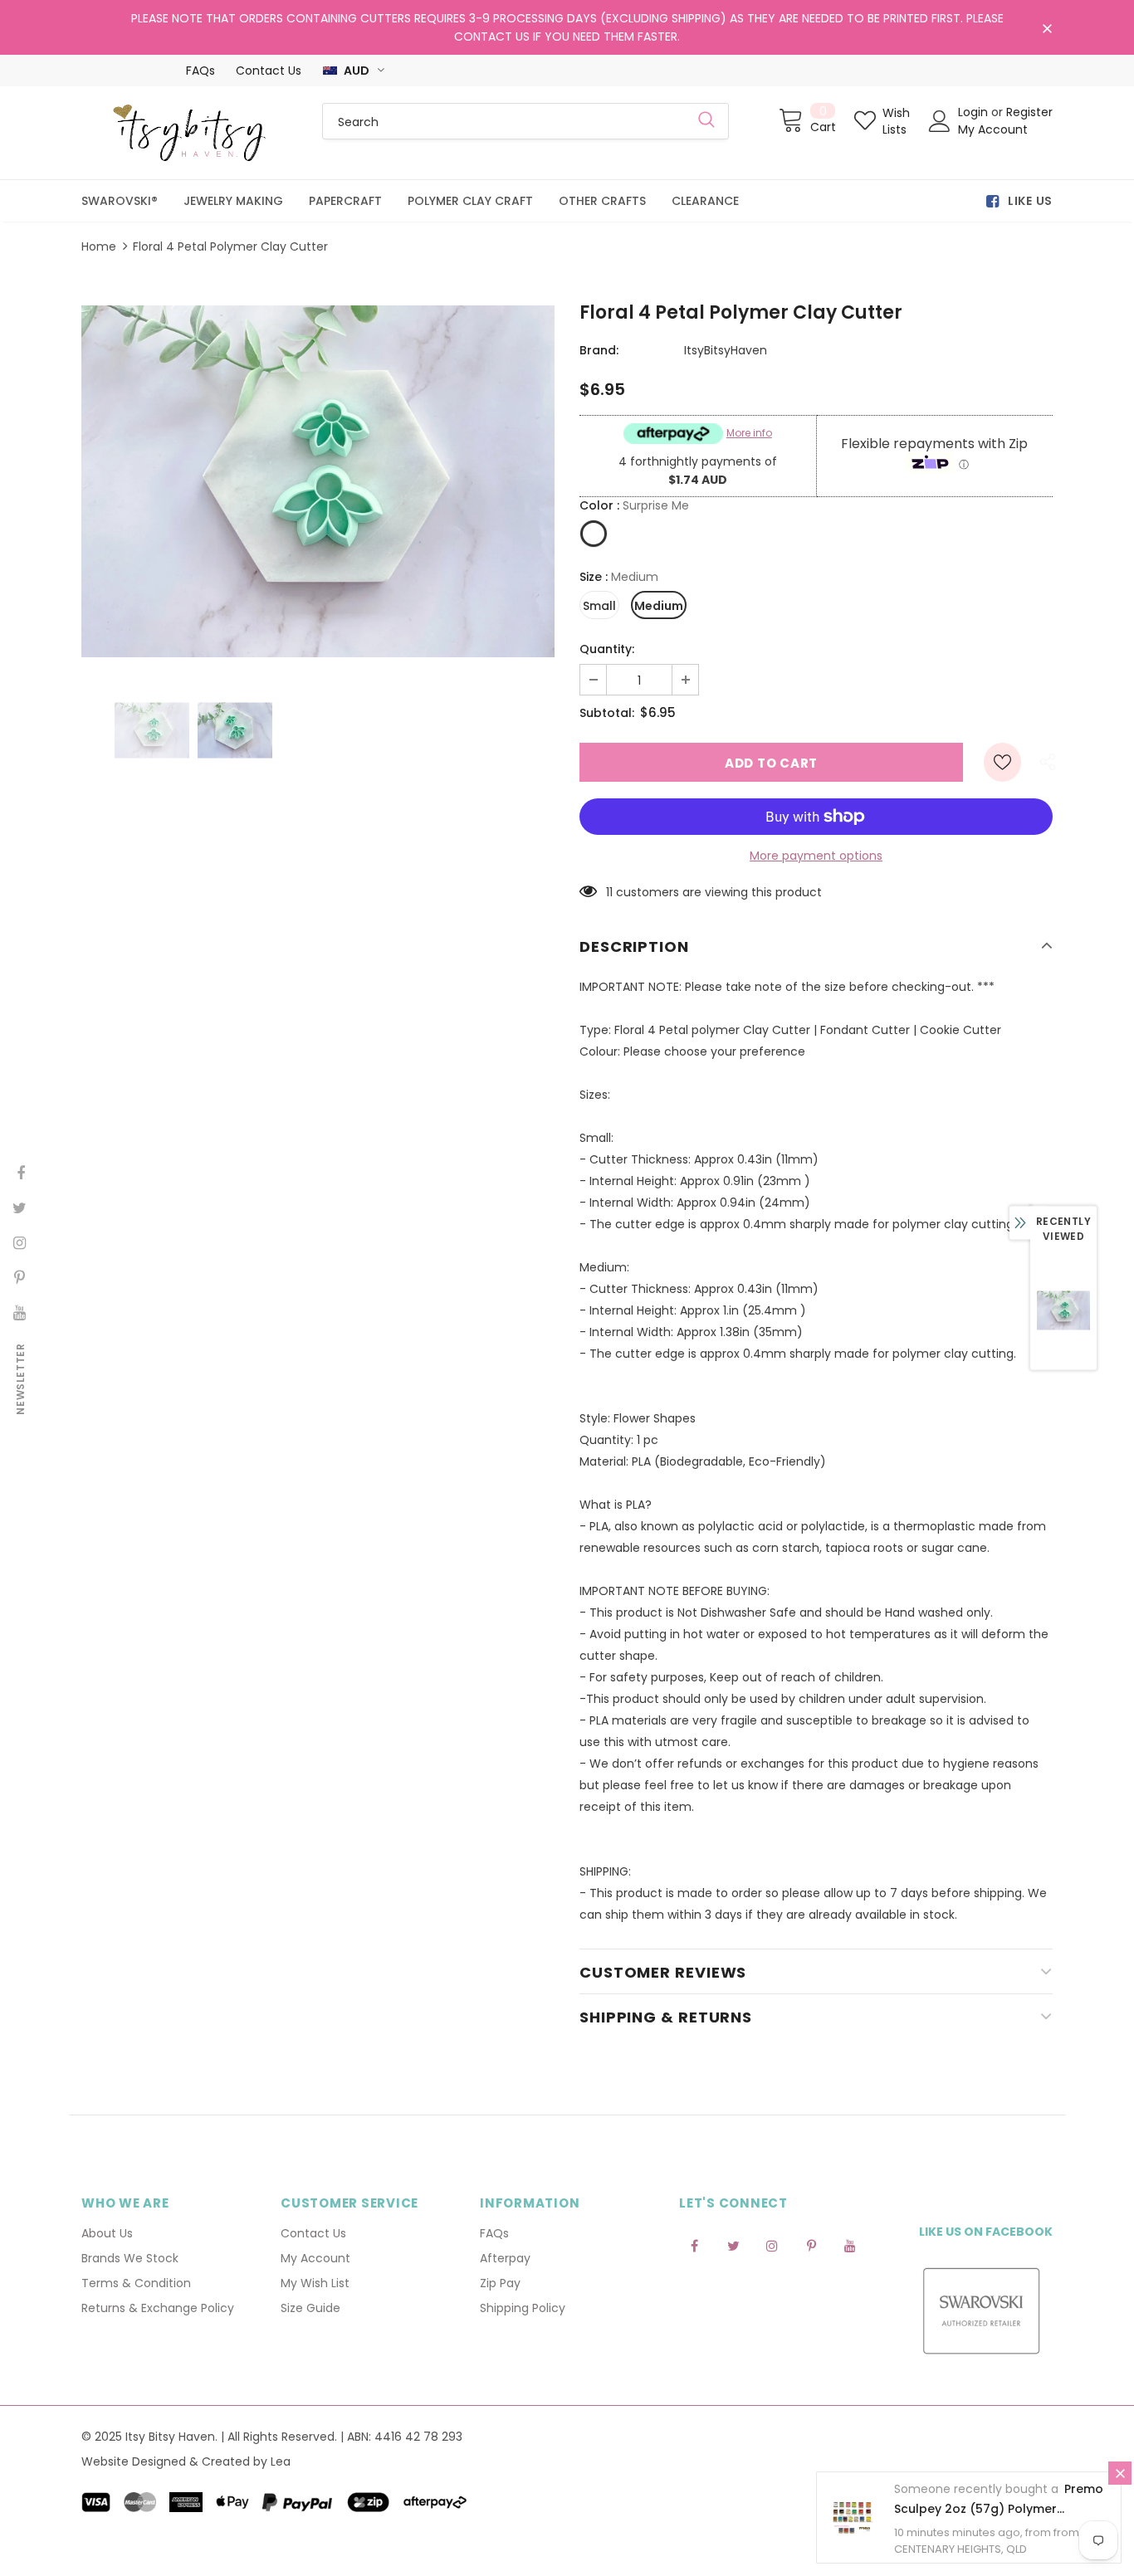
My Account (993, 129)
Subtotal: (607, 713)
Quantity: (607, 649)
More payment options (816, 856)
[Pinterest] (811, 2245)
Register (1029, 112)
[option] (318, 481)
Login (975, 112)
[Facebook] (694, 2245)
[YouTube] (850, 2245)
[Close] (1120, 2473)
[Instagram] (772, 2245)
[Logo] (189, 133)
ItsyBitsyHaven (726, 350)
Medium (659, 606)
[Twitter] (733, 2245)
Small (599, 606)
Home (99, 246)
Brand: (599, 350)
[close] (1047, 29)
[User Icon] (940, 121)
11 (609, 892)
